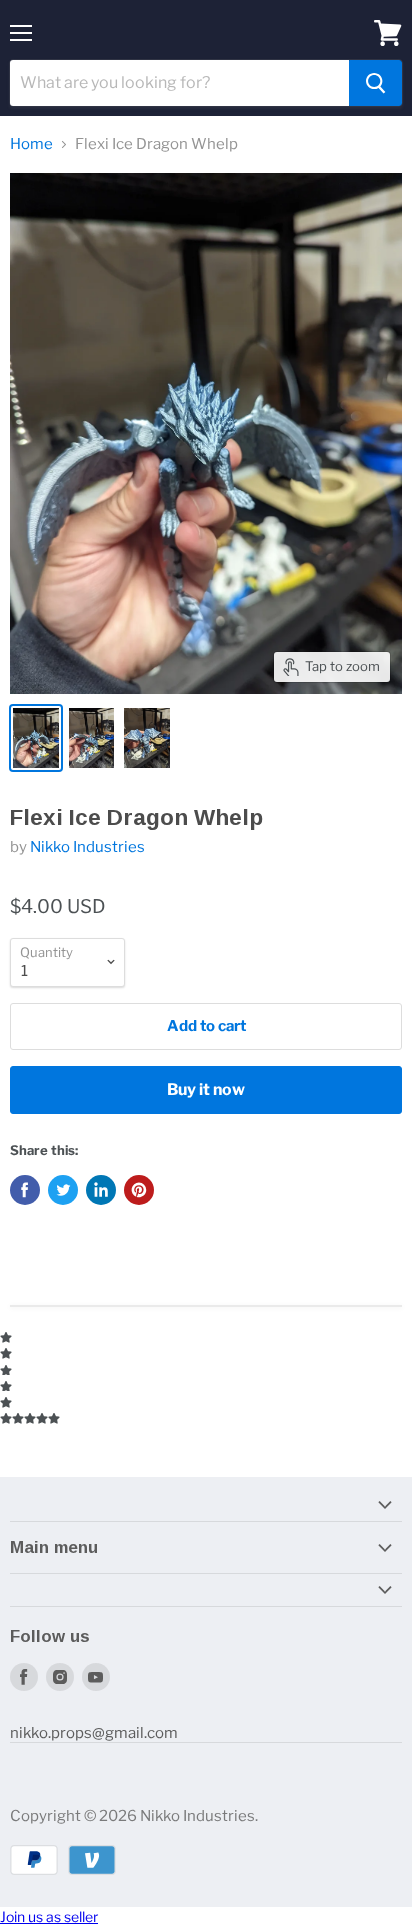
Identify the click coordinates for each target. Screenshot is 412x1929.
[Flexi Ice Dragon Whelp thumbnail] (36, 738)
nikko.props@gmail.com (94, 1733)
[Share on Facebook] (25, 1190)
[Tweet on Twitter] (63, 1190)
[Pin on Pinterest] (139, 1190)
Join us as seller (49, 1916)
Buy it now (206, 1089)
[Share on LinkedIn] (101, 1190)
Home (31, 144)
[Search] (375, 83)
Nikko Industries (87, 847)
